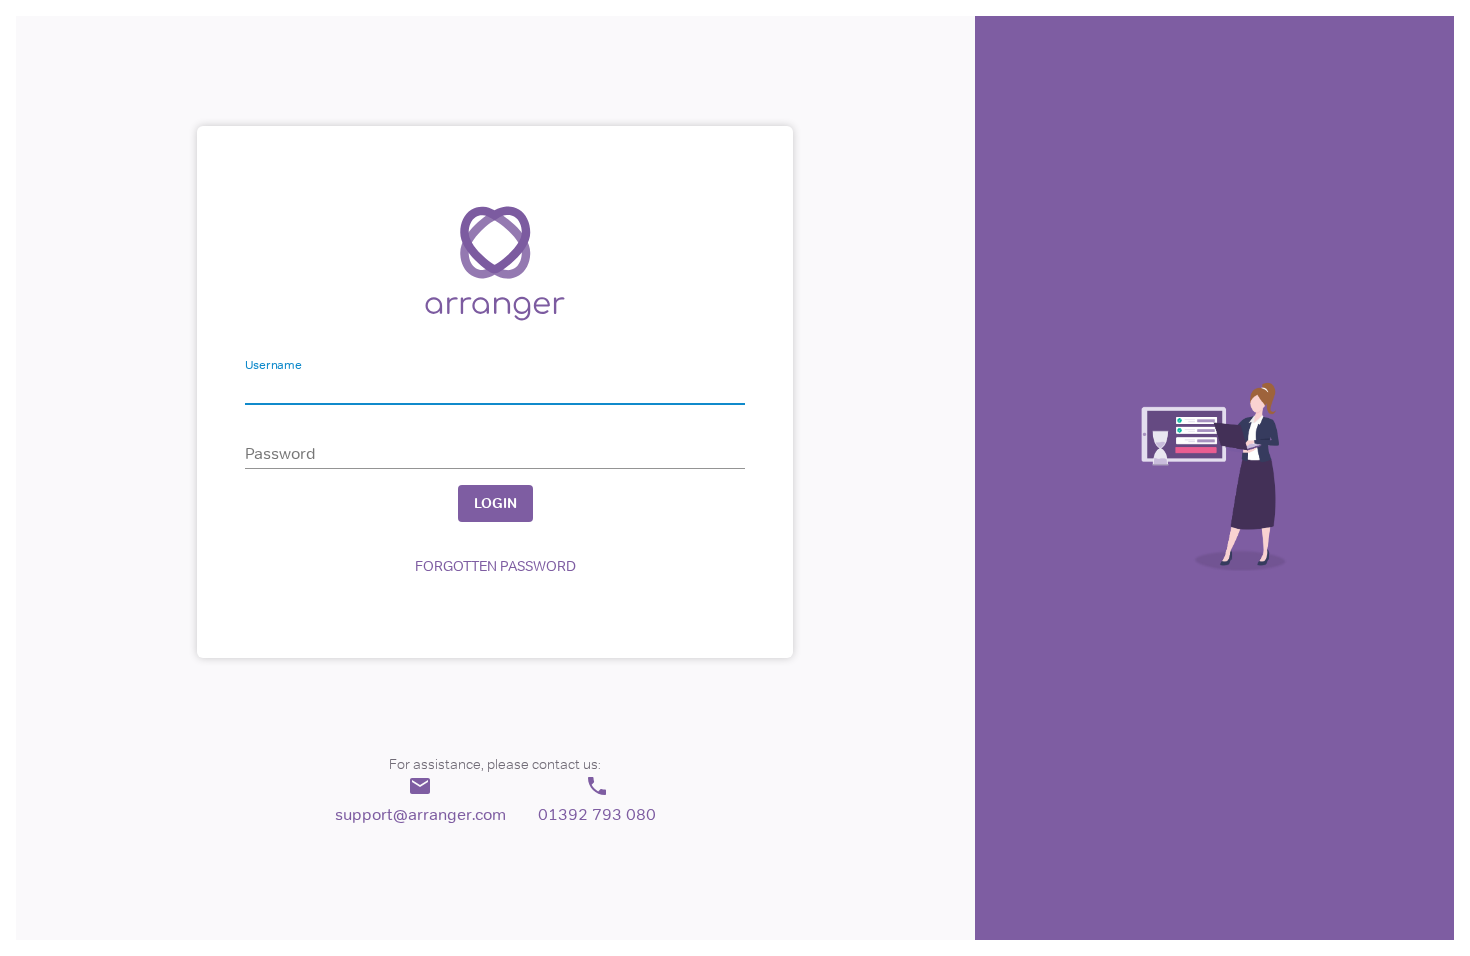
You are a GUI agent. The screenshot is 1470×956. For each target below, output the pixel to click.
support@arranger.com (420, 814)
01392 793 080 (597, 814)
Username (273, 365)
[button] (495, 566)
